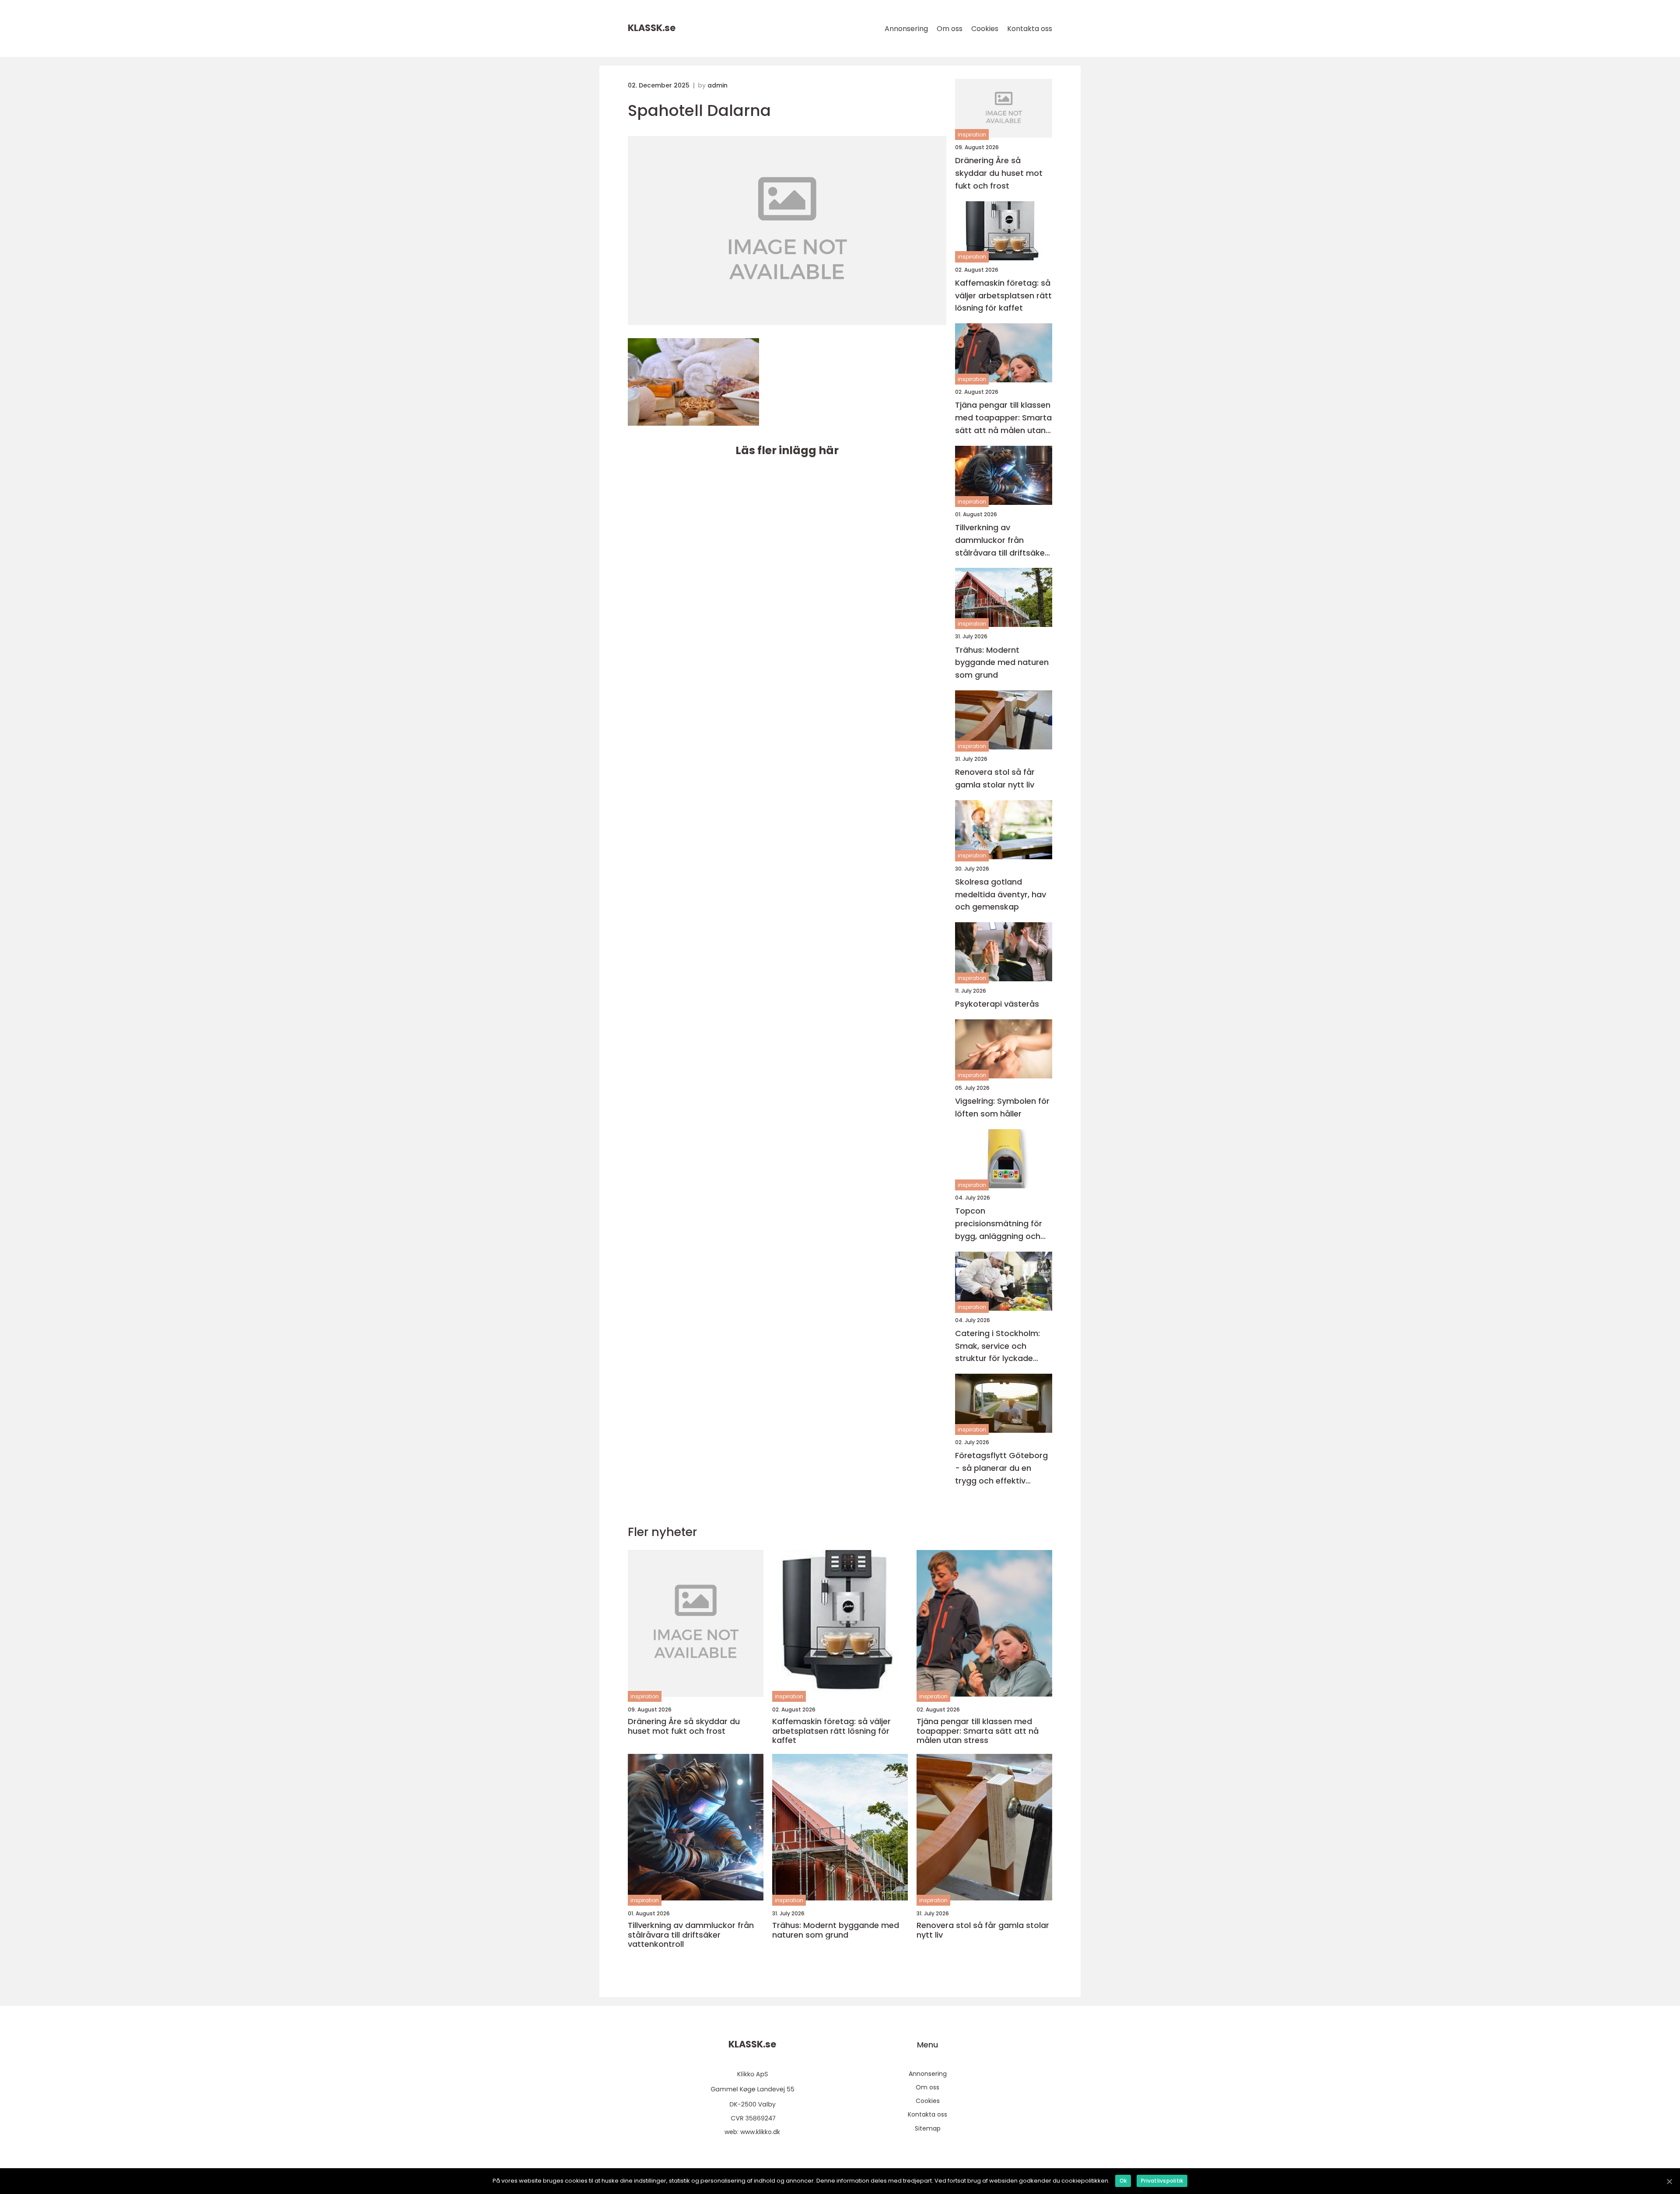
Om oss (950, 29)
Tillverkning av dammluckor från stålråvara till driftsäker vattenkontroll (1001, 541)
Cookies (985, 29)
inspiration (972, 135)
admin (717, 85)
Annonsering (906, 29)
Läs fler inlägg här (787, 450)
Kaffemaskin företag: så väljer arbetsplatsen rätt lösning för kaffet (1003, 296)
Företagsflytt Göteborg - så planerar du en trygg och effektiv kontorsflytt (1001, 1468)
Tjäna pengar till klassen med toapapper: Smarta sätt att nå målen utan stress (1003, 418)
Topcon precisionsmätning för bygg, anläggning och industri (999, 1224)
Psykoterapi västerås (997, 1004)
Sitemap (928, 2128)
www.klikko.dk (760, 2132)
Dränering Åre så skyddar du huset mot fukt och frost (999, 173)
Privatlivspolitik (1162, 2181)
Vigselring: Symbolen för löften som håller (1002, 1107)
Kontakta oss (1030, 29)
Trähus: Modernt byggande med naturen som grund (1002, 663)
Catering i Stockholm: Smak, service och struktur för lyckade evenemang (997, 1346)
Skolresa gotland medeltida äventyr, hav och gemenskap (1001, 894)
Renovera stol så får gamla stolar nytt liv (995, 778)
